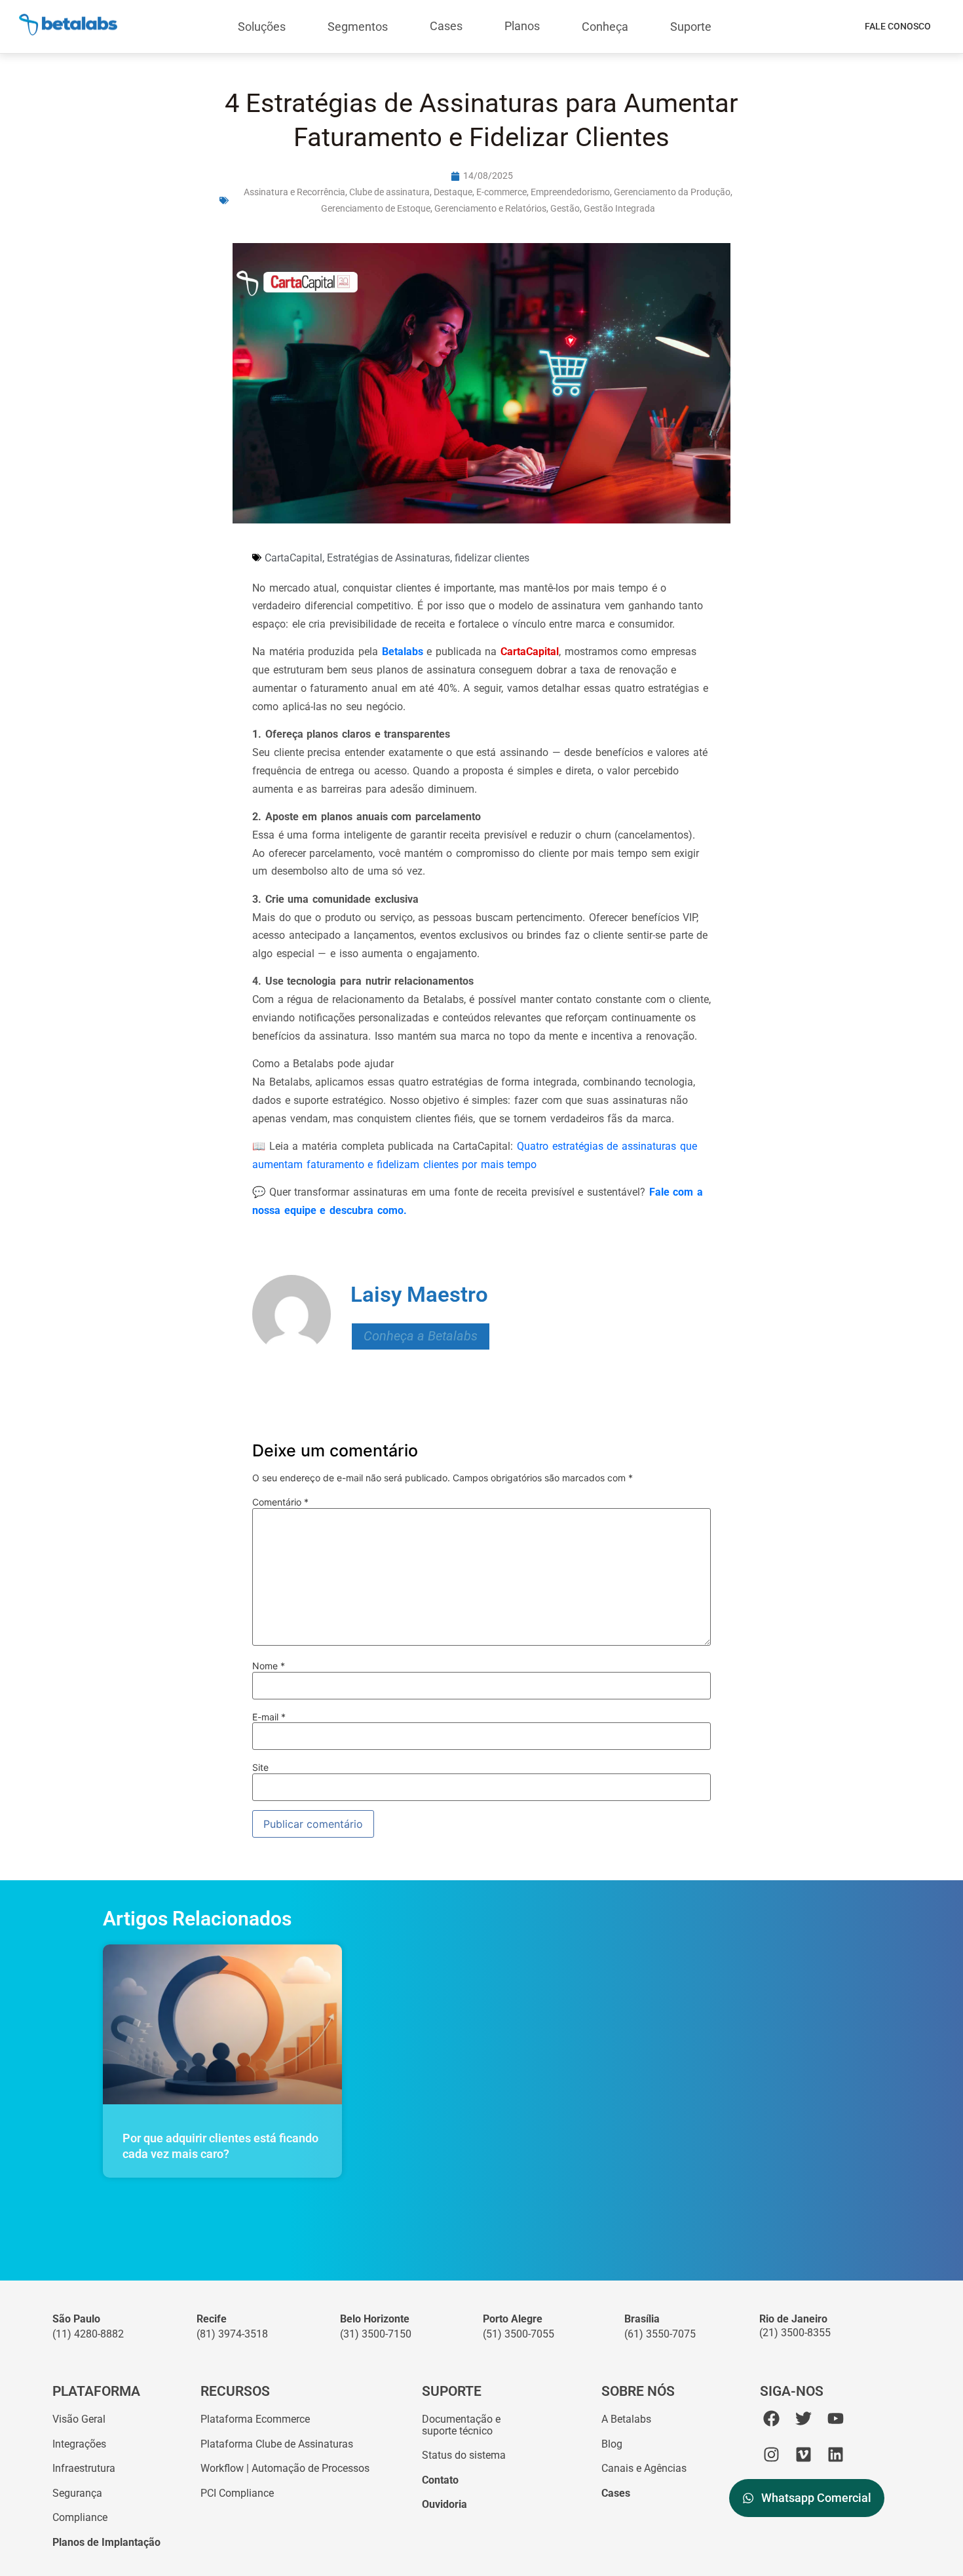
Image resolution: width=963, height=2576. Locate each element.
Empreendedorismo (570, 192)
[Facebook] (771, 2418)
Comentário (280, 1502)
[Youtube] (836, 2418)
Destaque (453, 192)
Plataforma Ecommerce (255, 2419)
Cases (446, 26)
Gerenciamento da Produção (672, 192)
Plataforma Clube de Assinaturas (277, 2444)
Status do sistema (464, 2455)
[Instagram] (771, 2454)
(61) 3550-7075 (660, 2334)
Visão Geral (79, 2419)
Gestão (565, 208)
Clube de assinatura (389, 192)
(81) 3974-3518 (232, 2334)
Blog (612, 2444)
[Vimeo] (803, 2454)
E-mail (269, 1717)
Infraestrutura (84, 2468)
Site (260, 1768)
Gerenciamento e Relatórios (490, 208)
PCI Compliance (237, 2493)
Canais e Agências (644, 2468)
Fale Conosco (898, 26)
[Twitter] (803, 2418)
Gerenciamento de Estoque (376, 208)
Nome (269, 1666)
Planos (522, 26)
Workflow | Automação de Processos (285, 2468)
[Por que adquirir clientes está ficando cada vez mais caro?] (222, 2024)
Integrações (79, 2444)
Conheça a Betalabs (421, 1336)
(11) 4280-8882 (88, 2334)
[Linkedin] (836, 2454)
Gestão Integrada (619, 208)
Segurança (77, 2493)
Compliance (80, 2517)
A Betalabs (626, 2419)
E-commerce (501, 192)
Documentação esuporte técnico (461, 2425)
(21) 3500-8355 (795, 2333)
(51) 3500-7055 (519, 2334)
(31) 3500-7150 (376, 2334)
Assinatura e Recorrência (294, 192)
